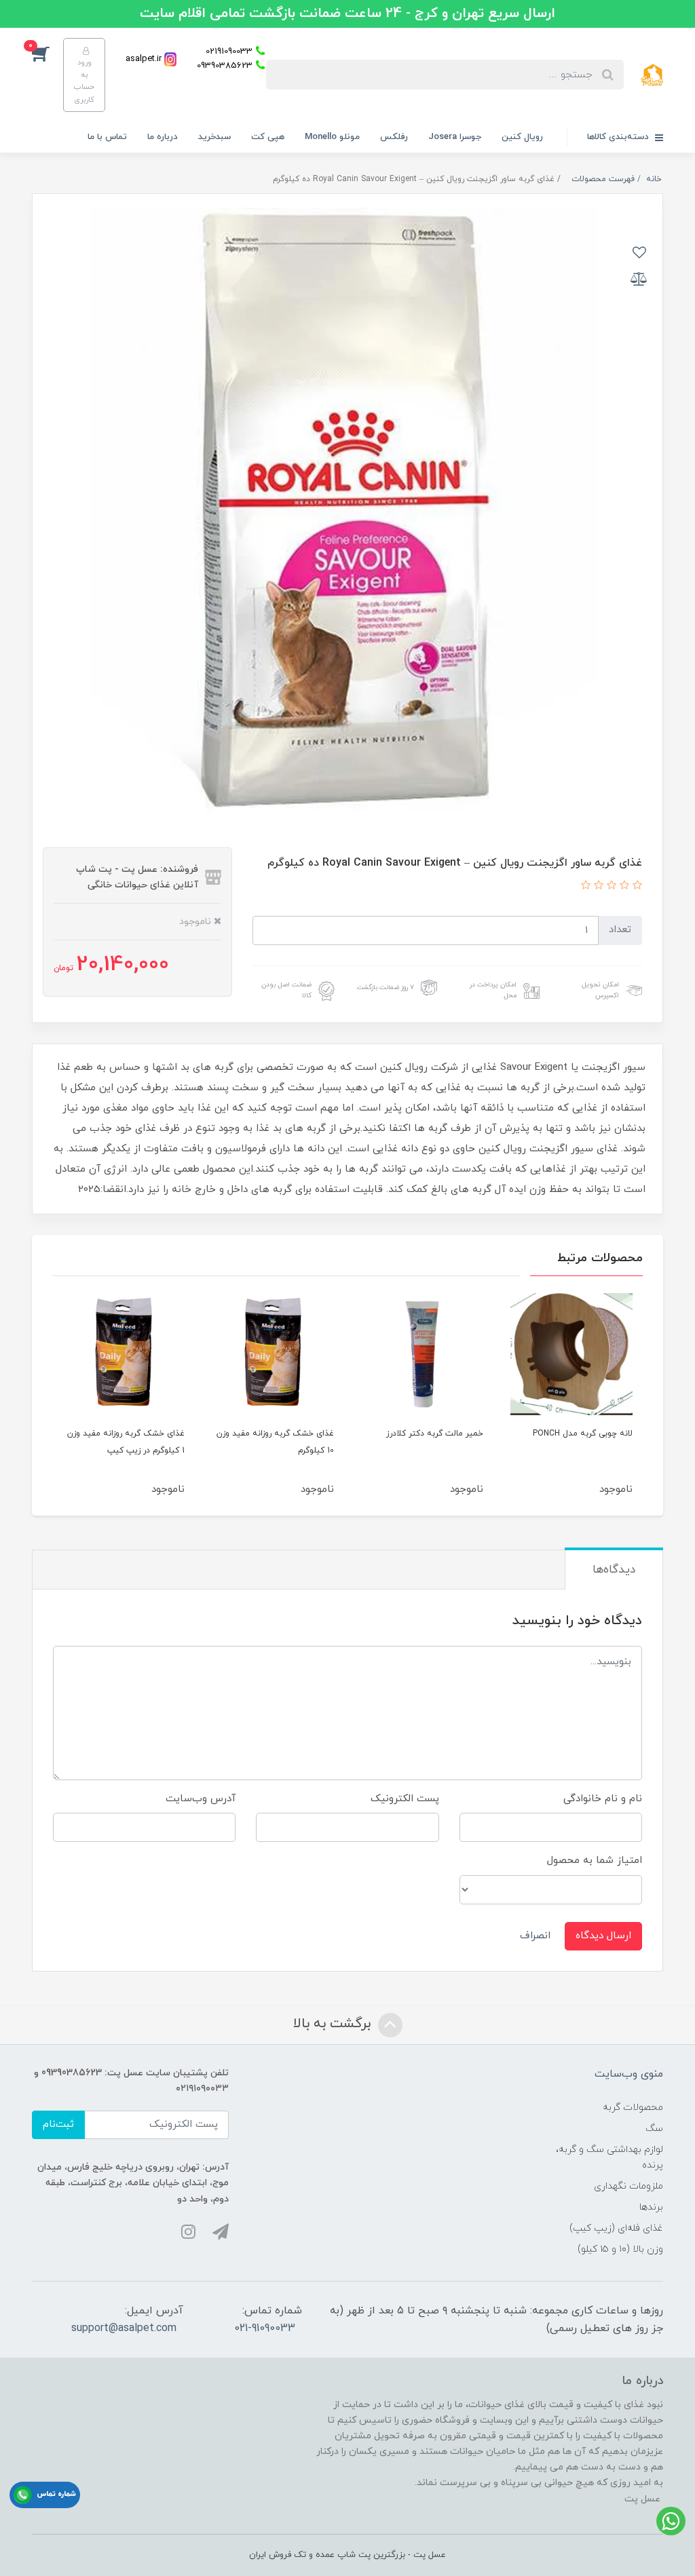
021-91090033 (265, 2328)
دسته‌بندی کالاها (619, 137)
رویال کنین (522, 137)
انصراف (535, 1936)
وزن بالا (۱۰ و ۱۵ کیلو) (620, 2249)
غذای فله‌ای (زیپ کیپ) (616, 2228)
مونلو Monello (332, 137)
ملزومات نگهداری (628, 2186)
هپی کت (268, 137)
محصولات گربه (633, 2108)
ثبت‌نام (58, 2125)
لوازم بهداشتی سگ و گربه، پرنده (609, 2157)
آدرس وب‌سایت (201, 1799)
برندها (651, 2207)
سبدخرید (214, 137)
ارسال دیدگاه (603, 1936)
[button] (48, 53)
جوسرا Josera (455, 137)
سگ (654, 2129)
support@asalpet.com (124, 2328)
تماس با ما (107, 137)
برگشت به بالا (334, 2024)
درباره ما (163, 137)
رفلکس (394, 137)
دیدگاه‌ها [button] (614, 1570)
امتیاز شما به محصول (595, 1861)
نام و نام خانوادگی (603, 1799)
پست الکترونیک (405, 1799)
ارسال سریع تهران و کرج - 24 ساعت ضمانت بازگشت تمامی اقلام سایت (347, 14)
